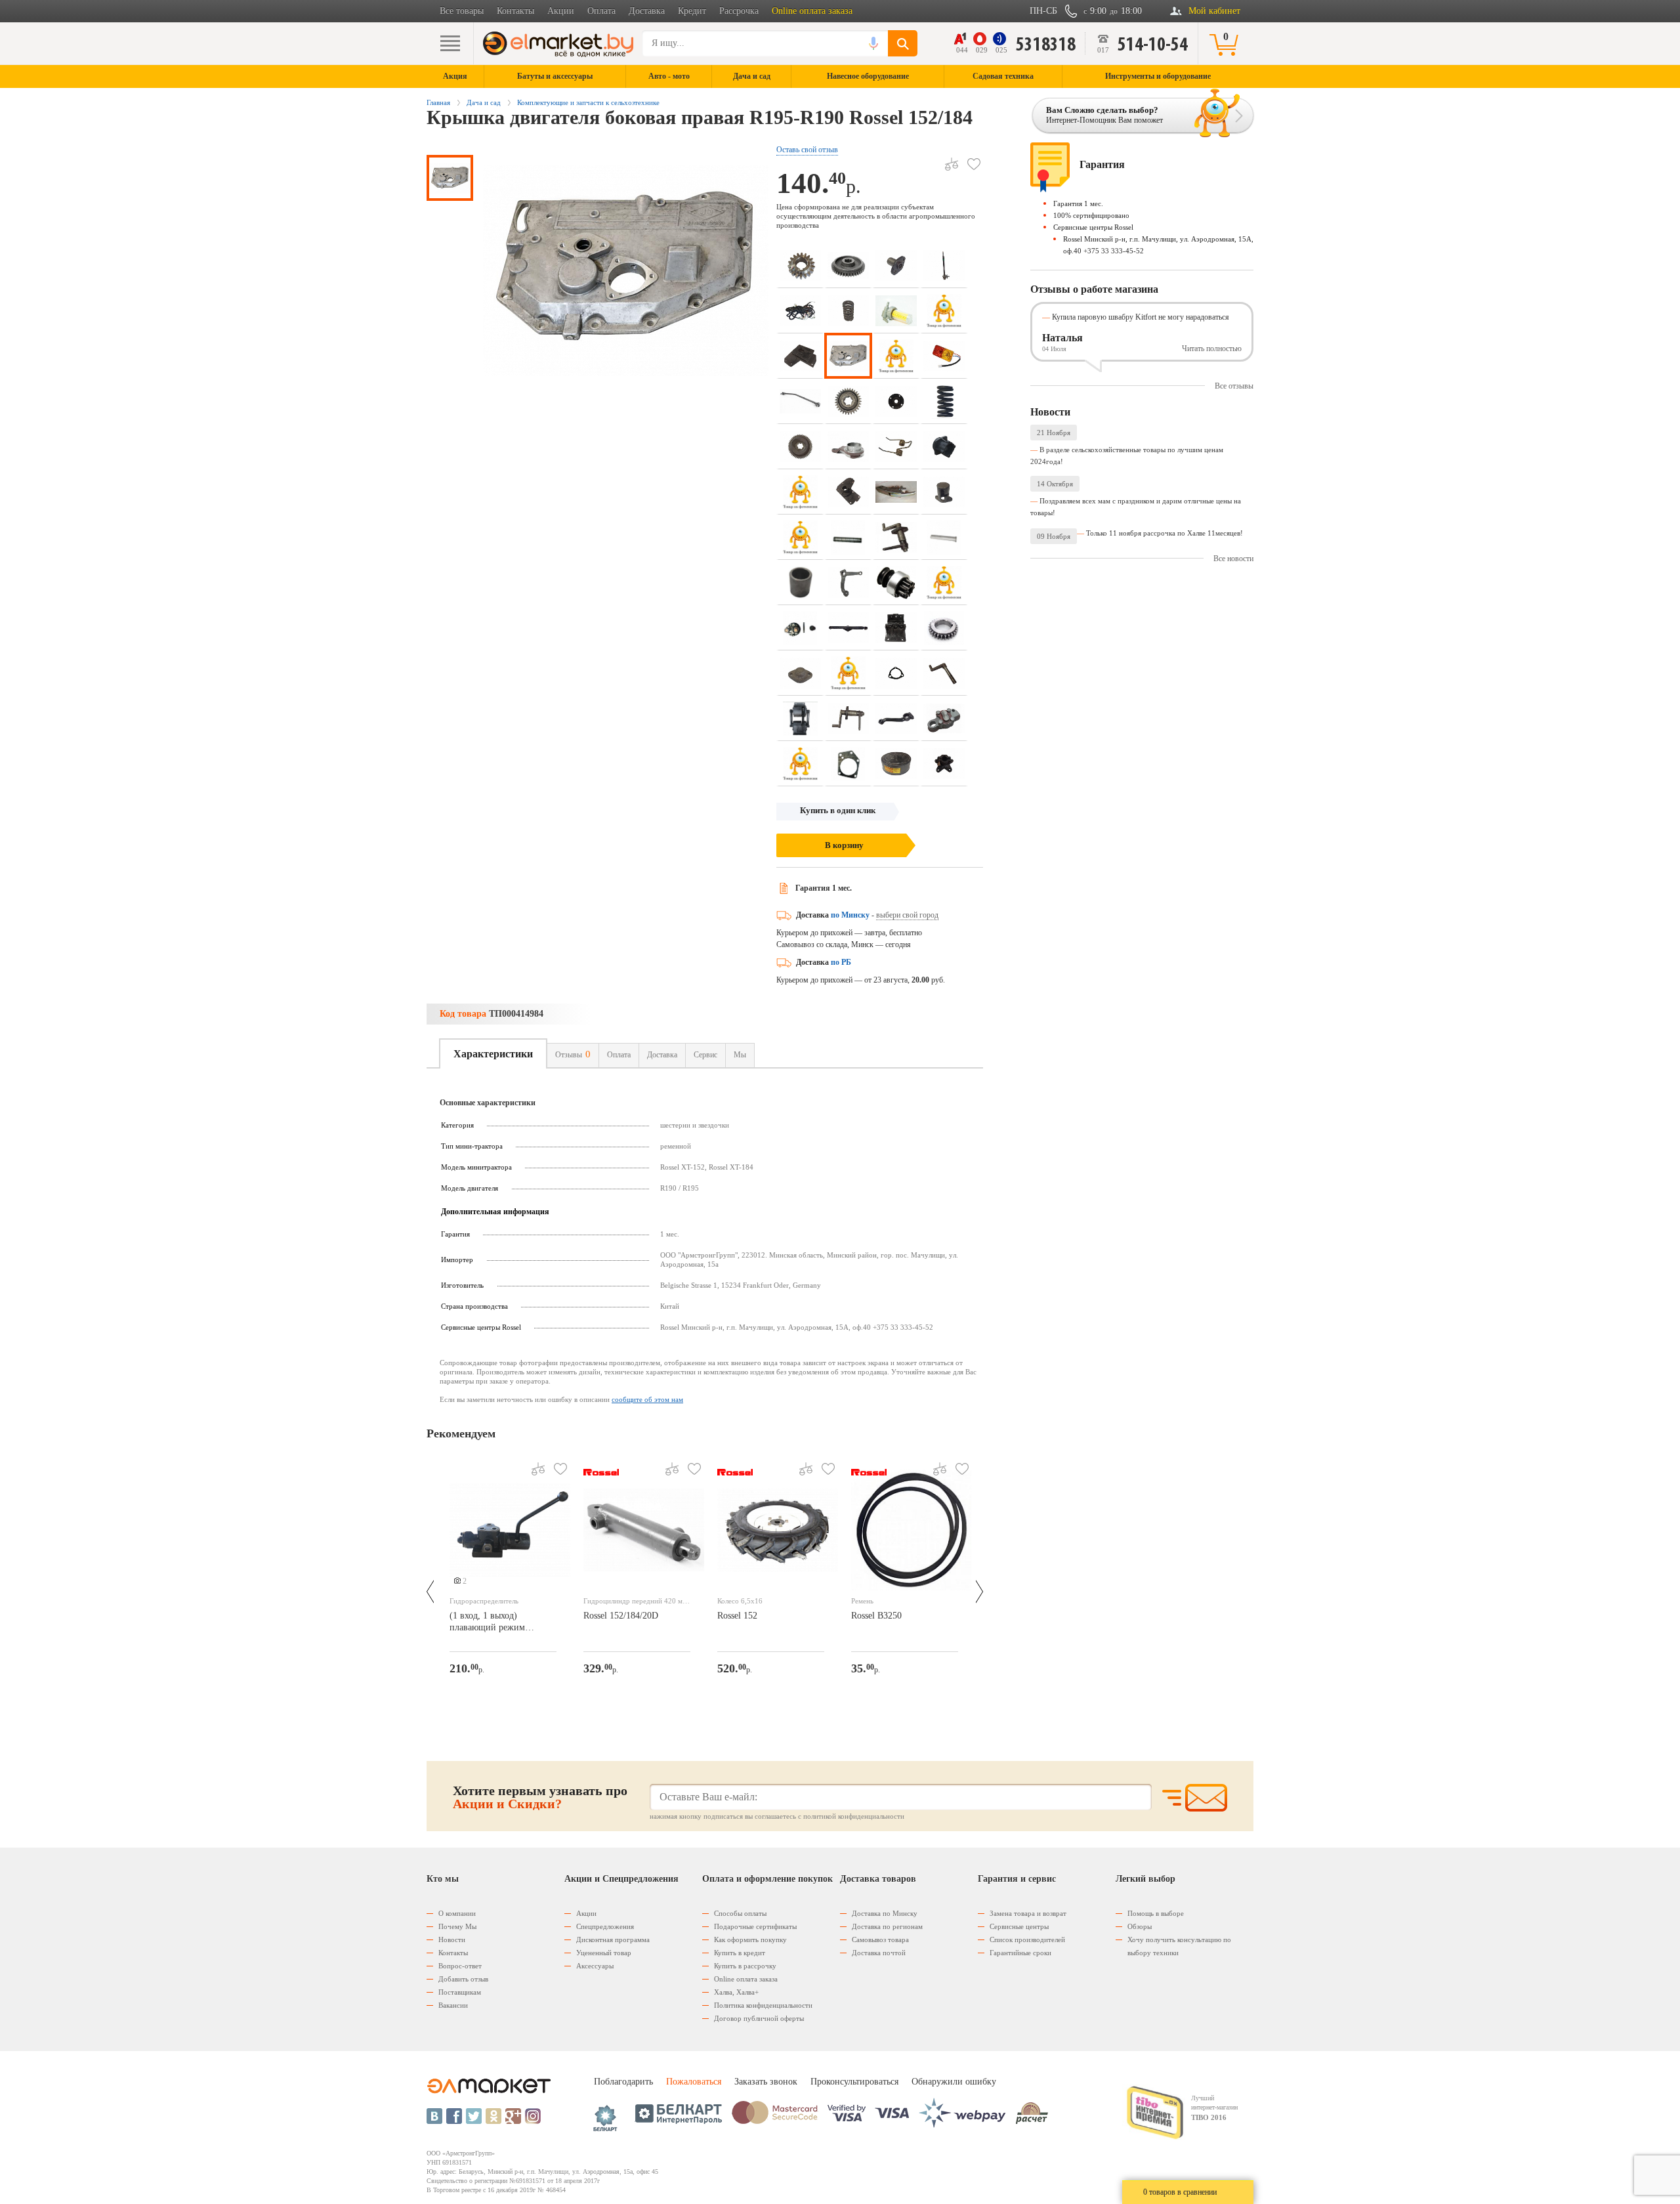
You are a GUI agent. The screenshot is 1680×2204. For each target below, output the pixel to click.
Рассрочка (739, 11)
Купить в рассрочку (745, 1966)
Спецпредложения (605, 1926)
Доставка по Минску (885, 1913)
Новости (452, 1939)
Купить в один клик (838, 810)
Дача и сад (484, 102)
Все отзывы (1234, 386)
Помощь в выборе (1156, 1913)
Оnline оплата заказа (746, 1979)
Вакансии (453, 2005)
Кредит (692, 11)
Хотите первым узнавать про (540, 1797)
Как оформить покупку (750, 1939)
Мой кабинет (1214, 11)
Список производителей (1027, 1939)
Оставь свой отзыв (807, 150)
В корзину (844, 845)
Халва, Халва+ (736, 1992)
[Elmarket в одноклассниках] (493, 2116)
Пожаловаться (694, 2082)
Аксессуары (595, 1966)
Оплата (601, 11)
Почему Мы (457, 1926)
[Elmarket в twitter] (474, 2116)
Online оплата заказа (812, 11)
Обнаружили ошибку (954, 2082)
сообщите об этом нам (647, 1399)
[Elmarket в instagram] (533, 2116)
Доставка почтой (879, 1953)
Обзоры (1140, 1926)
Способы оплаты (740, 1913)
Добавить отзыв (463, 1979)
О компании (457, 1913)
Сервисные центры (1019, 1926)
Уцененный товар (604, 1953)
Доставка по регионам (887, 1926)
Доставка (647, 11)
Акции (561, 11)
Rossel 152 (737, 1616)
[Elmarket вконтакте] (434, 2116)
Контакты (515, 11)
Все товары (462, 11)
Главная (438, 102)
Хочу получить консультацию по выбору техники (1179, 1946)
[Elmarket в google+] (513, 2116)
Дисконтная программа (613, 1939)
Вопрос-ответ (460, 1966)
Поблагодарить (623, 2082)
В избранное (974, 164)
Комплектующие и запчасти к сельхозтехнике (588, 102)
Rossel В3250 (876, 1616)
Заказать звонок (766, 2082)
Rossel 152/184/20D (621, 1616)
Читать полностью (1212, 349)
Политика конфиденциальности (763, 2005)
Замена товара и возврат (1028, 1913)
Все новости (1233, 559)
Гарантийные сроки (1020, 1953)
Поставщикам (460, 1992)
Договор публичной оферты (759, 2018)
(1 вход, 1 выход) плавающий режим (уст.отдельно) (487, 1623)
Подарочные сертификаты (755, 1926)
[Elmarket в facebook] (454, 2116)
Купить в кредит (740, 1953)
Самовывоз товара (880, 1939)
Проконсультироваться (854, 2082)
